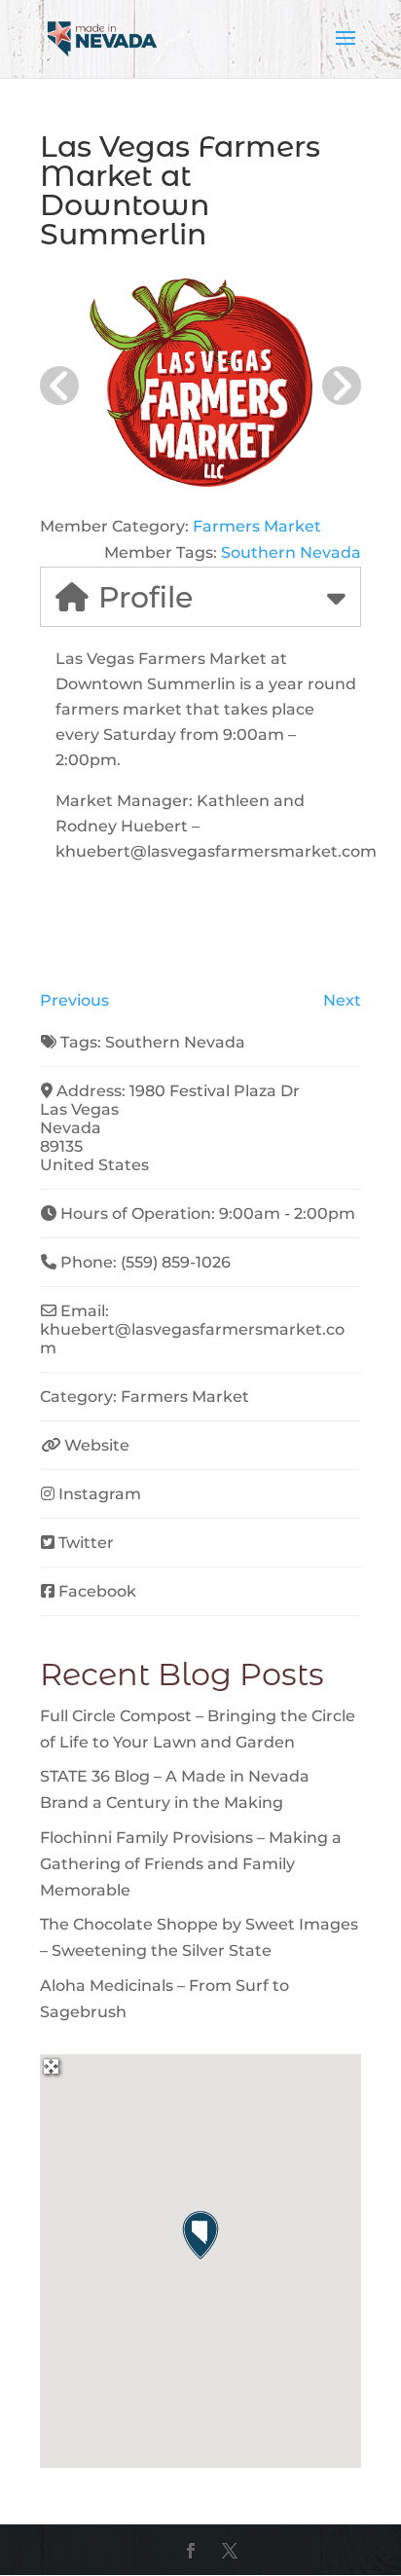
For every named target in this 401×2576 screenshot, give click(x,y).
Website (97, 1445)
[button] (200, 2235)
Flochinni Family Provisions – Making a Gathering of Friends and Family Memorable (191, 1864)
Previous (74, 1000)
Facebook (97, 1591)
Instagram (100, 1494)
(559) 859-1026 (176, 1262)
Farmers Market (257, 526)
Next (342, 1000)
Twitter (86, 1543)
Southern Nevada (291, 552)
